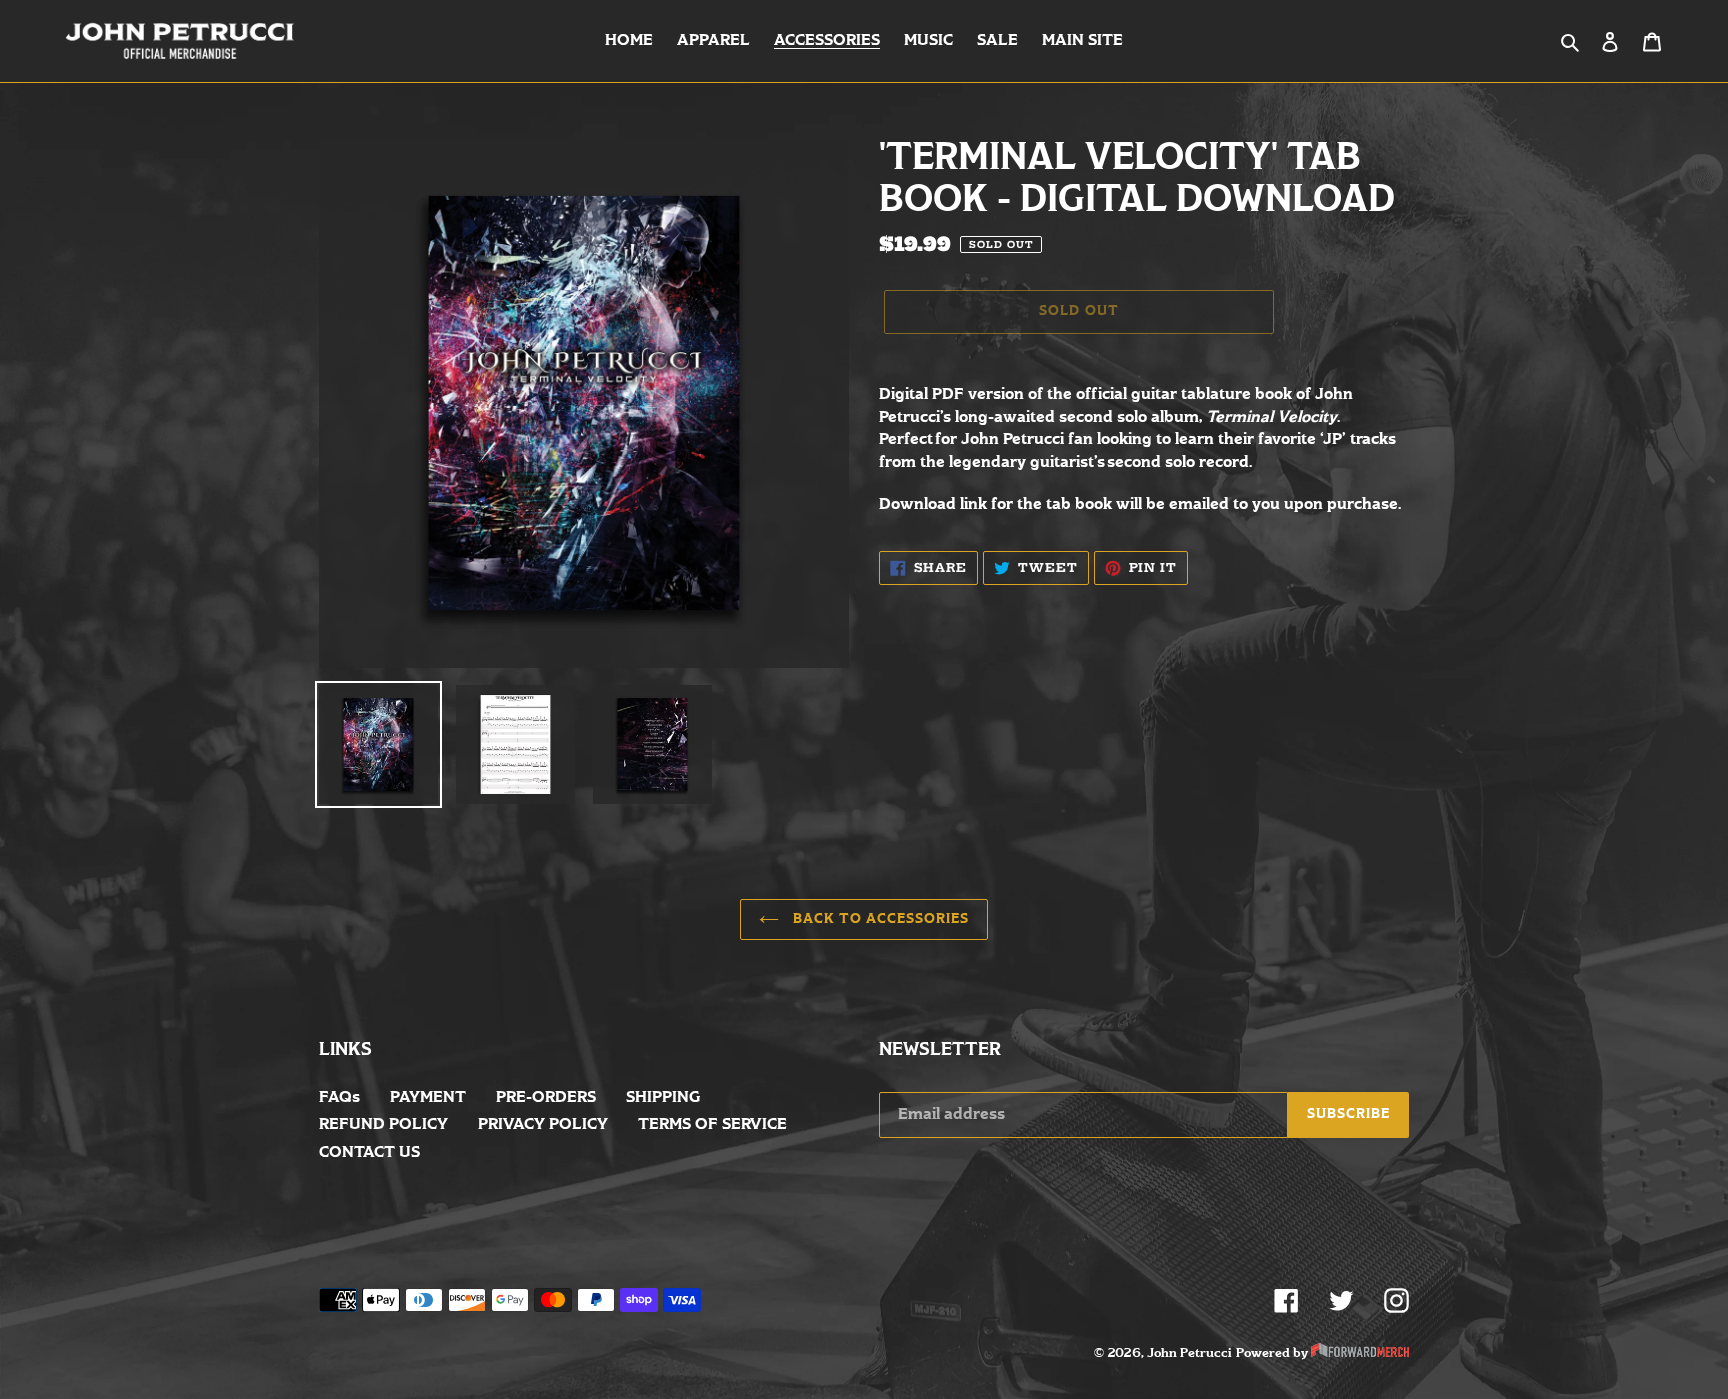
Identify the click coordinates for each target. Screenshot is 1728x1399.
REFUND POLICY (383, 1124)
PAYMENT (428, 1097)
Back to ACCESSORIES (879, 919)
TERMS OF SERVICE (712, 1124)
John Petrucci (1189, 1353)
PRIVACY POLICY (543, 1124)
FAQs (339, 1097)
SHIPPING (663, 1097)
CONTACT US (369, 1152)
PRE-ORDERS (546, 1097)
